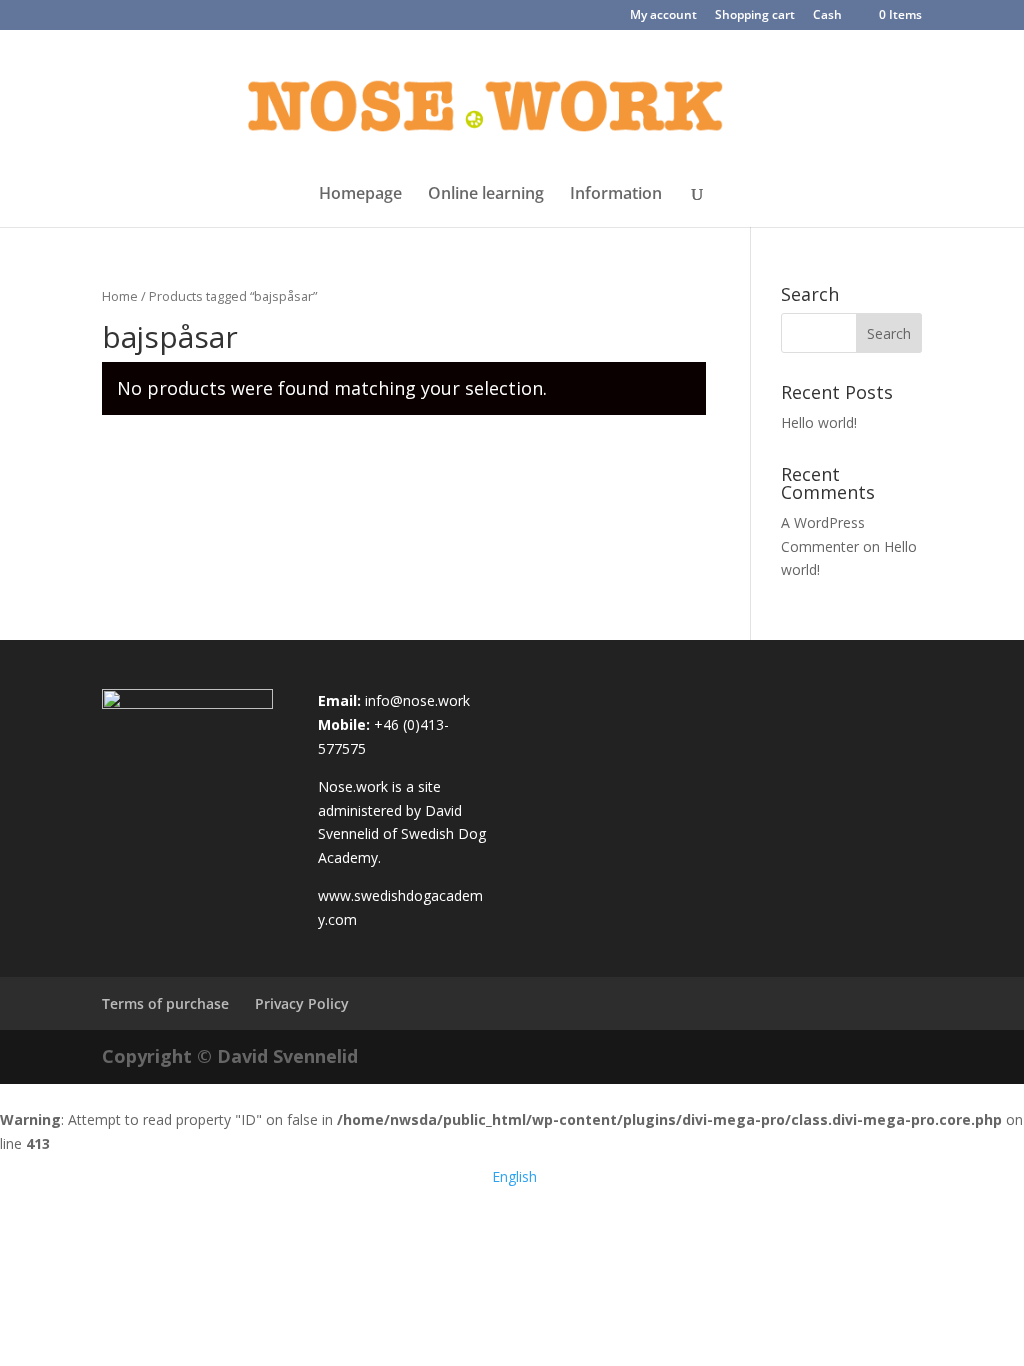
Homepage (360, 195)
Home (120, 296)
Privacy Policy (302, 1003)
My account (663, 16)
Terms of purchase (165, 1003)
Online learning (486, 195)
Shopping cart (755, 16)
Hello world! (819, 422)
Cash (827, 16)
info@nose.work (417, 700)
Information (616, 195)
